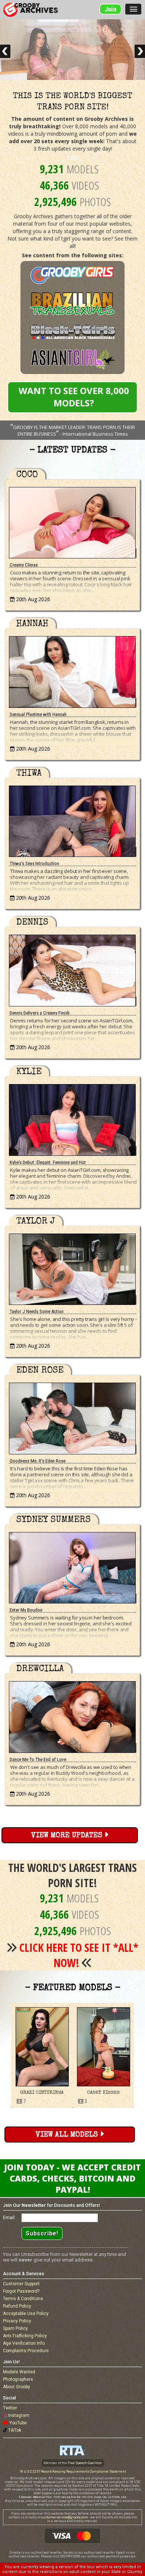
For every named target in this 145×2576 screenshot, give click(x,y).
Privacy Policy (17, 2321)
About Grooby (17, 2387)
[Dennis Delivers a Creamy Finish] (72, 969)
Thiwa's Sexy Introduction (34, 863)
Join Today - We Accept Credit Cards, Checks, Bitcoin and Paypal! (72, 2178)
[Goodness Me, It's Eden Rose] (72, 1417)
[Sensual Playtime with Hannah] (72, 670)
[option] (42, 2056)
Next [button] (139, 2055)
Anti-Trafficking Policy (25, 2336)
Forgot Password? (21, 2291)
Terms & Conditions (23, 2299)
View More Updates (68, 1836)
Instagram (19, 2415)
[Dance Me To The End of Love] (72, 1715)
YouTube (18, 2423)
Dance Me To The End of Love (38, 1759)
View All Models (68, 2135)
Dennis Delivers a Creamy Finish (40, 1013)
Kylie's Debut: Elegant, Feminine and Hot (48, 1162)
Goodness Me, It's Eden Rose (38, 1461)
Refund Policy (17, 2306)
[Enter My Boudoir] (72, 1566)
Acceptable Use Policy (26, 2314)
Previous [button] (6, 2055)
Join (110, 9)
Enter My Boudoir (26, 1610)
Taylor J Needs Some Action (37, 1311)
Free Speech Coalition (85, 2463)
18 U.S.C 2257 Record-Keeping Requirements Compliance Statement (73, 2472)
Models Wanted (19, 2372)
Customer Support (21, 2284)
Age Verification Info (24, 2343)
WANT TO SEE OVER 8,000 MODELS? (74, 397)
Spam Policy (15, 2328)
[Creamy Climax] (72, 521)
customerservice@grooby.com (65, 2517)
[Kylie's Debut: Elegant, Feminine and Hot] (72, 1118)
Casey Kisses (42, 2093)
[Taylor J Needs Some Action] (72, 1268)
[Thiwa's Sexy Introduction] (72, 820)
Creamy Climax (24, 565)
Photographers (18, 2379)
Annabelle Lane (103, 2093)
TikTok (15, 2430)
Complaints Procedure (26, 2351)
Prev (5, 51)
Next (140, 51)
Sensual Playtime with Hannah (38, 714)
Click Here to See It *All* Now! (79, 1955)
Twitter (10, 2408)
